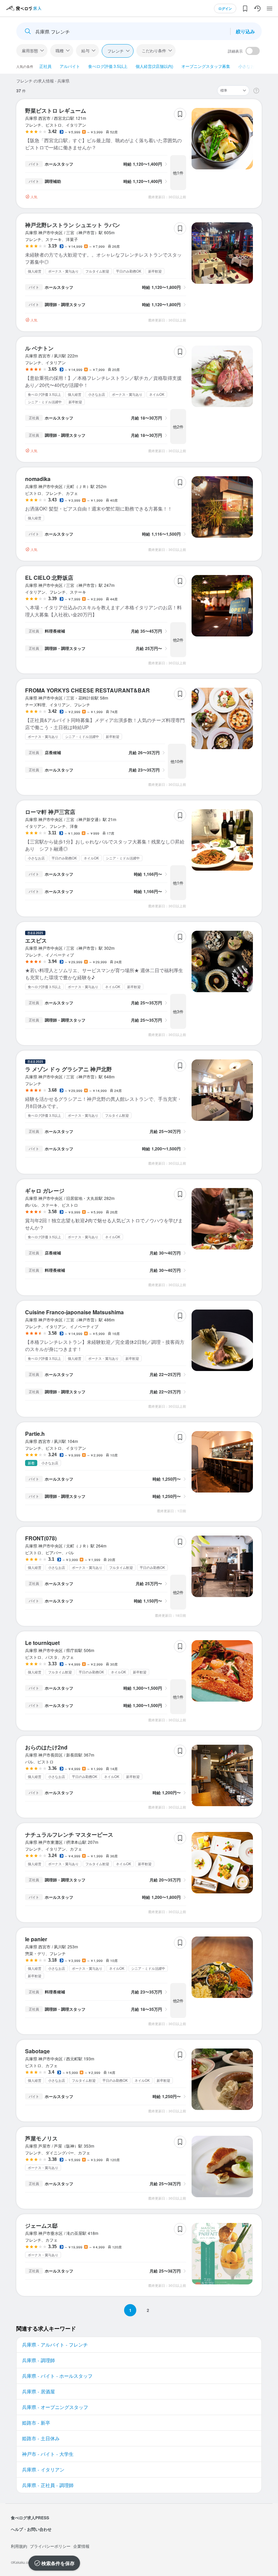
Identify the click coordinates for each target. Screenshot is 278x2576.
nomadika (38, 479)
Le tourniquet (42, 1643)
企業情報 (81, 2546)
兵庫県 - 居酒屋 (38, 2391)
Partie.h (35, 1434)
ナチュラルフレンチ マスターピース (69, 1834)
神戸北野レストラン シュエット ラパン (73, 225)
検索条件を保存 (58, 2563)
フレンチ (116, 51)
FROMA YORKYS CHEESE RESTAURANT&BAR (87, 690)
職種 (60, 50)
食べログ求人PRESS (30, 2518)
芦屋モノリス (41, 2138)
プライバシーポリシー (50, 2546)
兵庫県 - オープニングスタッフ (55, 2407)
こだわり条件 (154, 50)
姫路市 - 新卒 (36, 2423)
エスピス (36, 940)
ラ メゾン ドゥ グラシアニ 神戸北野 (68, 1069)
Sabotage (37, 2051)
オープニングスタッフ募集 (206, 66)
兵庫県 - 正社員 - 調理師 (48, 2485)
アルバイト (70, 66)
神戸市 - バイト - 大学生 (48, 2454)
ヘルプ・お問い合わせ (31, 2529)
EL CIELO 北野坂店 (49, 578)
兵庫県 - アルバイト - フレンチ (55, 2345)
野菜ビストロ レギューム (56, 110)
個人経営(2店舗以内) (154, 66)
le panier (36, 1939)
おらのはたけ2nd (46, 1747)
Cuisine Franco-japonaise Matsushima (74, 1312)
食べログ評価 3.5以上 (108, 66)
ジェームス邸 (41, 2226)
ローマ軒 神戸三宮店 (50, 812)
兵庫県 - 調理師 (38, 2360)
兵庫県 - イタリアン (43, 2469)
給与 (85, 50)
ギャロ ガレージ (45, 1191)
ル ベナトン (39, 348)
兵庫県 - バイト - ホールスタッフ (57, 2376)
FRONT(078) (41, 1538)
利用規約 (19, 2546)
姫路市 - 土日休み (41, 2438)
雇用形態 (30, 50)
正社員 (45, 66)
